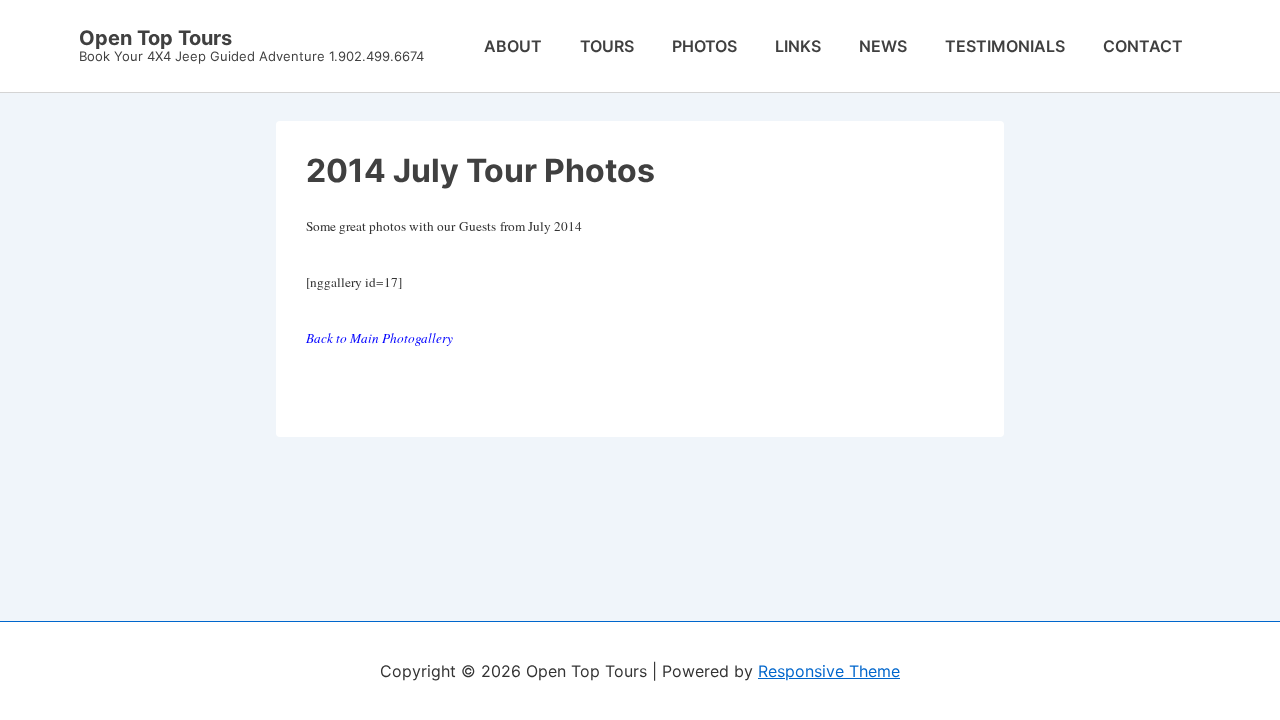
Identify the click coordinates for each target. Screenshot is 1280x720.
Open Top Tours (155, 38)
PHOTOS (704, 46)
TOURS (607, 46)
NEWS (883, 46)
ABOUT (513, 46)
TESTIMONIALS (1005, 46)
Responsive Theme (829, 671)
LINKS (798, 46)
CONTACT (1143, 46)
